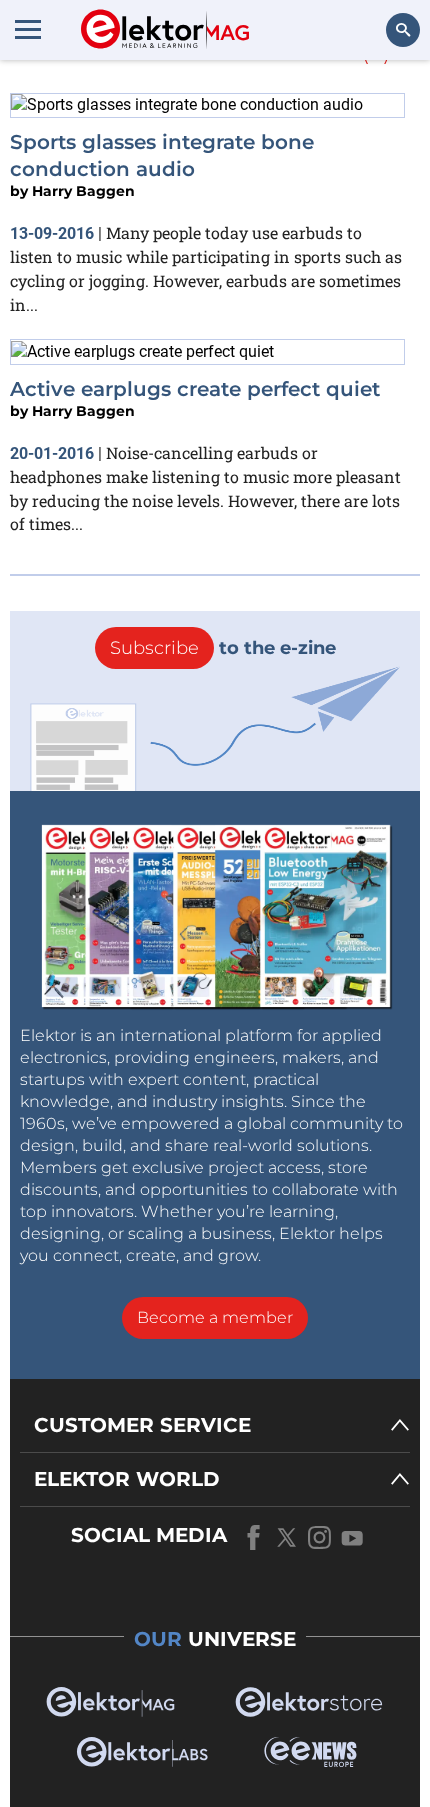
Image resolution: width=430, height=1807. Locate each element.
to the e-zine (223, 648)
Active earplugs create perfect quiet (195, 389)
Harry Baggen (83, 191)
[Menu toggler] (28, 29)
